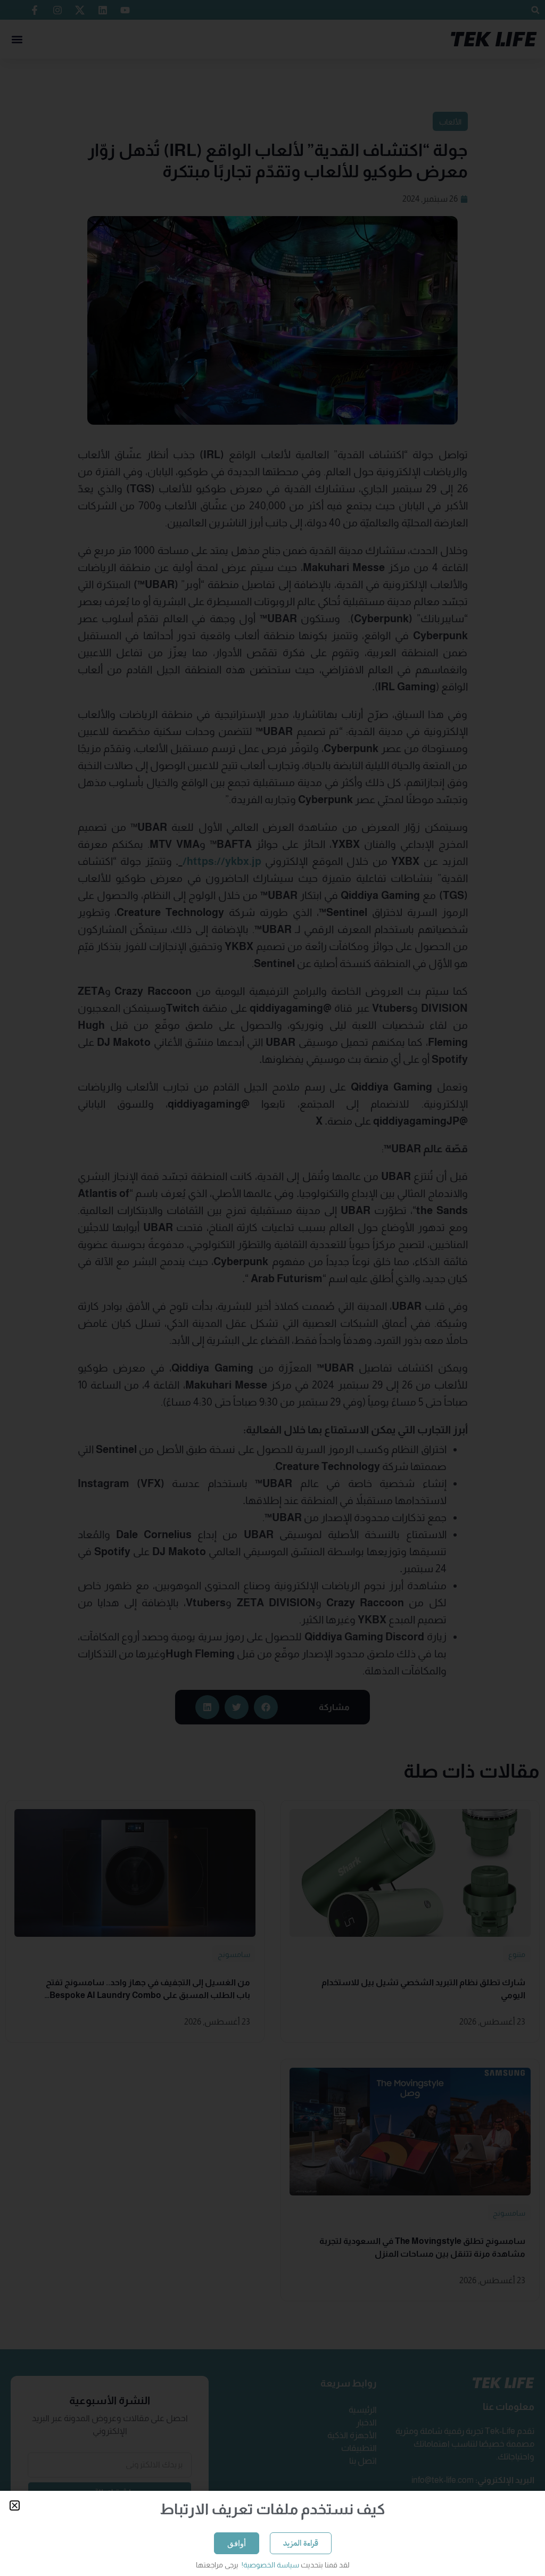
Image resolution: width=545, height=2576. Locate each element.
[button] (15, 2505)
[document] (272, 1288)
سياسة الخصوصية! (270, 2565)
